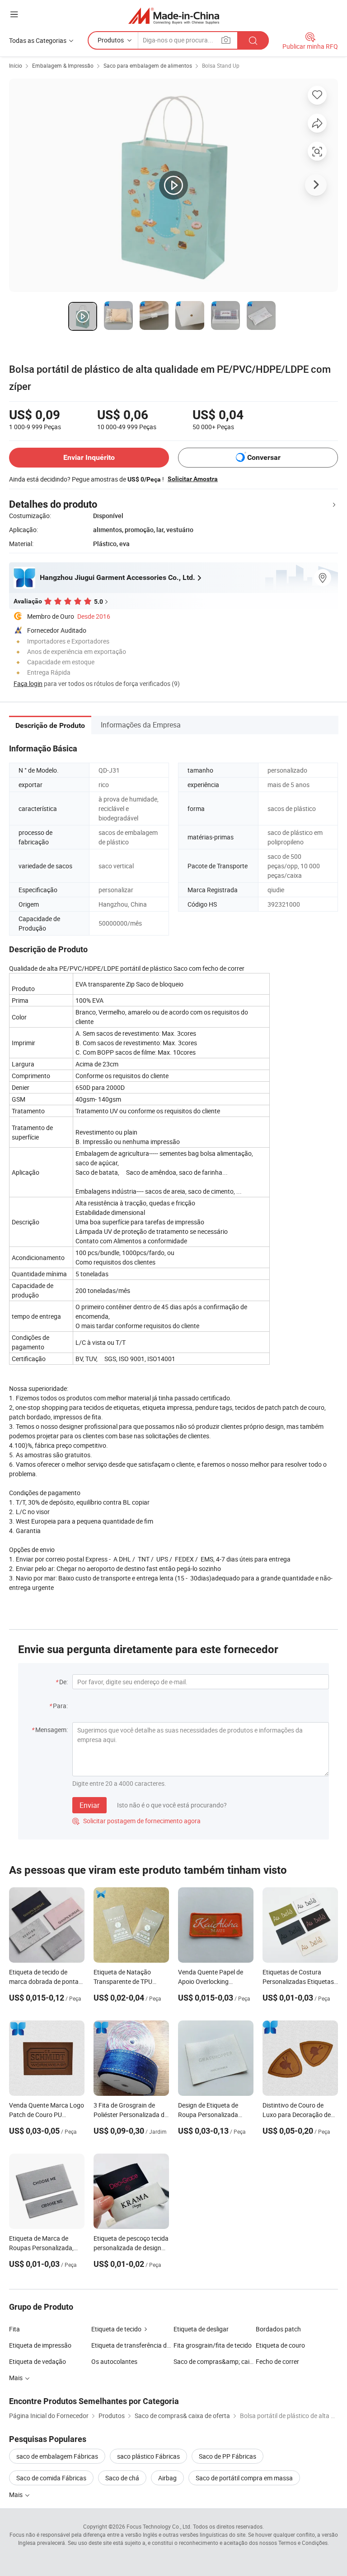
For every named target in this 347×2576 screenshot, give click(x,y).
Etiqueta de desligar (201, 2329)
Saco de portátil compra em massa (244, 2478)
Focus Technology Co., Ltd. (159, 2526)
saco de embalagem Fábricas (57, 2456)
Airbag (167, 2478)
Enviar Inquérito (89, 457)
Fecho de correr (277, 2361)
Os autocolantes (114, 2361)
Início (16, 65)
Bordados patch (278, 2329)
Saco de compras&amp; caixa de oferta (215, 2361)
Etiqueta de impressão (40, 2345)
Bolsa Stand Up (221, 65)
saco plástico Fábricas (148, 2456)
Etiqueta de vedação (38, 2361)
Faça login (28, 683)
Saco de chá (122, 2478)
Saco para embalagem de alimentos (148, 65)
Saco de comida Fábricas (51, 2478)
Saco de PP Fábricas (227, 2456)
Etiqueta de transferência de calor (132, 2345)
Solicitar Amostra (193, 479)
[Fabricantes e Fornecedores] (174, 16)
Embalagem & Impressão (63, 65)
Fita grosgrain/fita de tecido (213, 2345)
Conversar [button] (264, 457)
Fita (14, 2329)
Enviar (89, 1805)
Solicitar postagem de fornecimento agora (136, 1821)
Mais (16, 2495)
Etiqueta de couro (280, 2345)
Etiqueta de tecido (116, 2329)
